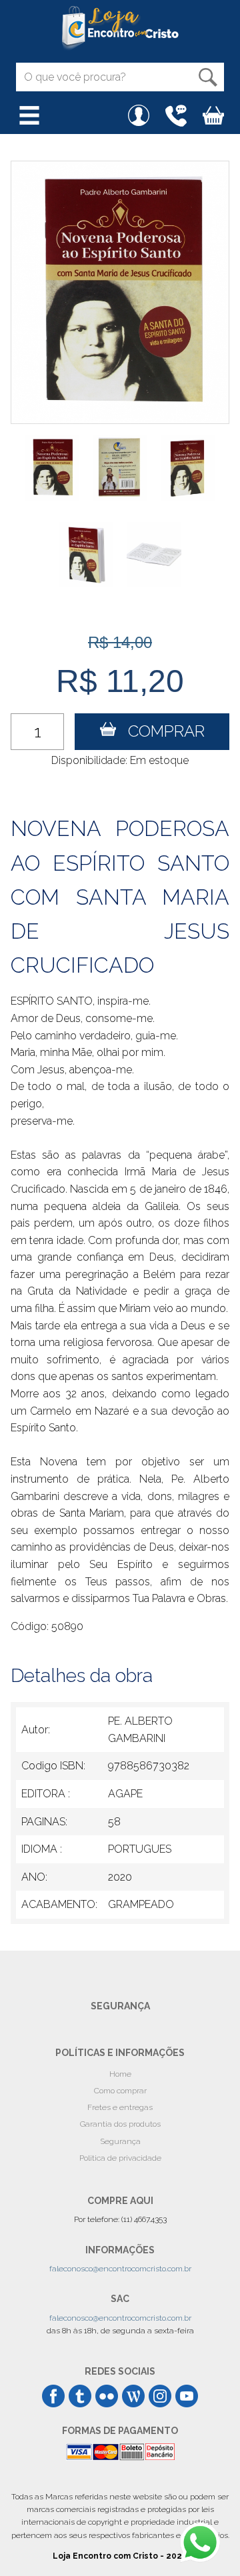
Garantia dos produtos (120, 2124)
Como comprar (120, 2091)
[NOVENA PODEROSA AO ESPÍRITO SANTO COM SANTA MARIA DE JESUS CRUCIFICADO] (120, 292)
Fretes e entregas (120, 2107)
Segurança (120, 2141)
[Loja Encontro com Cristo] (120, 28)
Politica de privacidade (120, 2158)
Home (120, 2074)
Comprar (160, 731)
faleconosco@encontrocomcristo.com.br (120, 2269)
